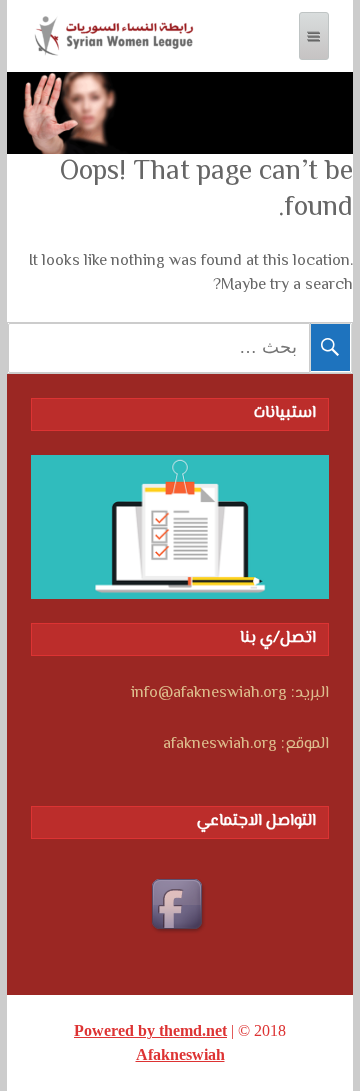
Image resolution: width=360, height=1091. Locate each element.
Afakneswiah (180, 1054)
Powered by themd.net (150, 1030)
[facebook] (180, 907)
